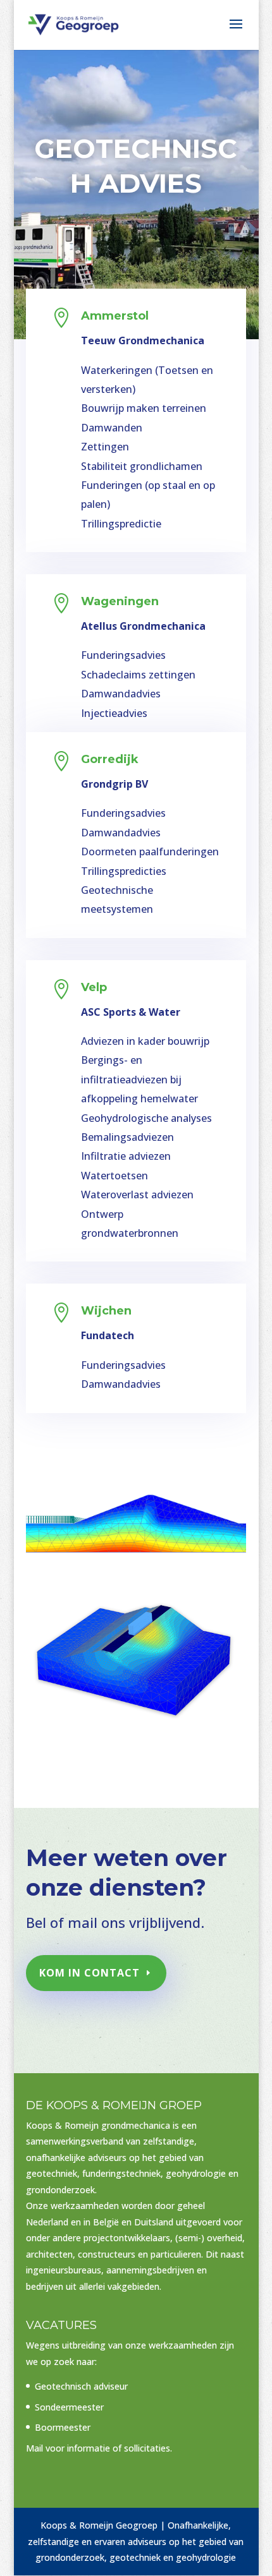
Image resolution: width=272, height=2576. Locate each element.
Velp (94, 987)
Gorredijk (110, 759)
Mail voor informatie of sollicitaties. (99, 2448)
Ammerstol (115, 316)
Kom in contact (90, 1973)
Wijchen (106, 1311)
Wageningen (120, 601)
